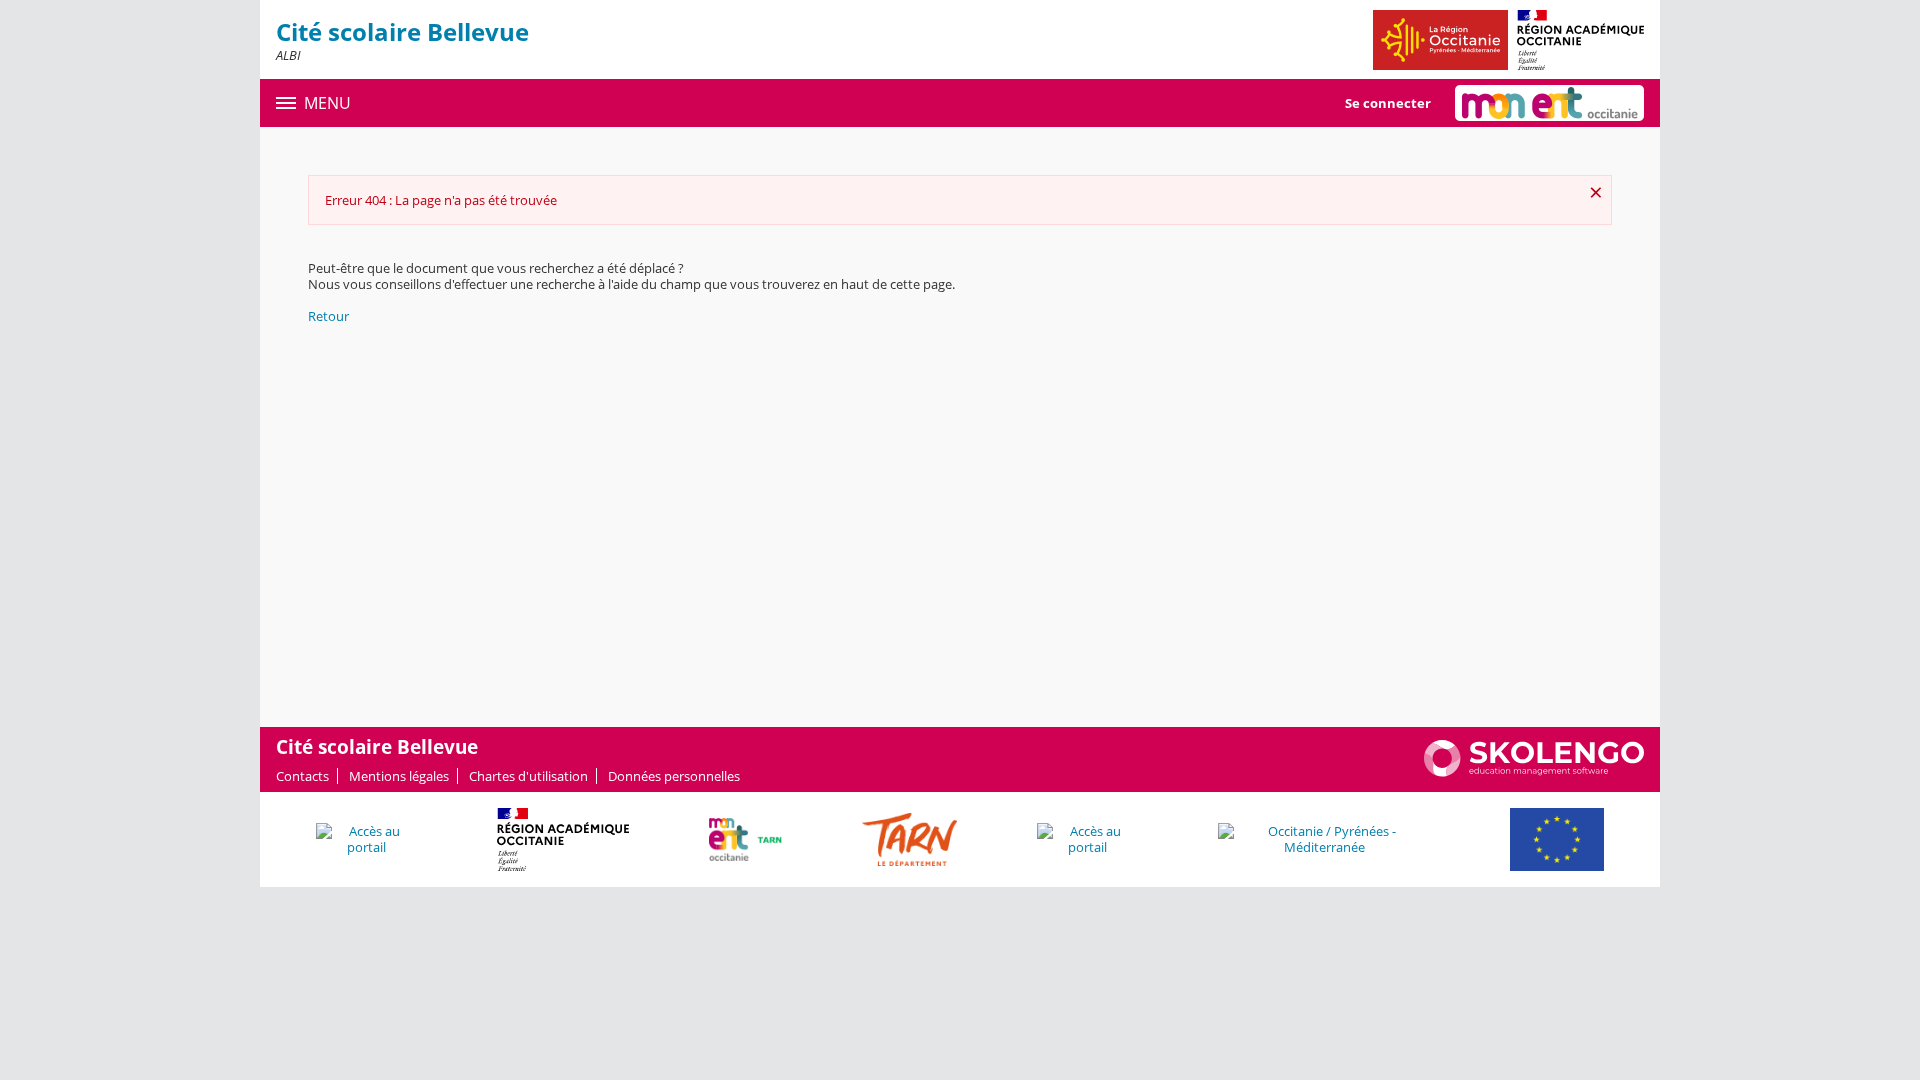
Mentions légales (399, 776)
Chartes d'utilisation (528, 776)
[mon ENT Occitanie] (1549, 103)
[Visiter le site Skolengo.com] (1534, 772)
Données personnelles (674, 776)
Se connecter (1388, 103)
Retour (328, 316)
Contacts (302, 776)
